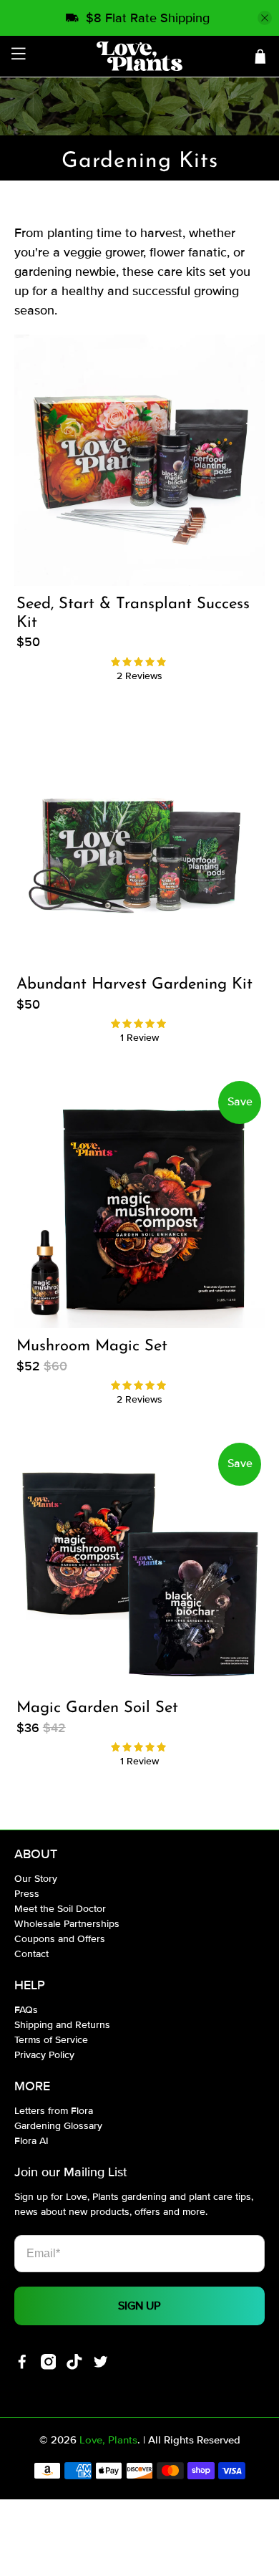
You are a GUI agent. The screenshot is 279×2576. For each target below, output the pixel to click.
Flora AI (31, 2141)
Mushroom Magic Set (92, 1346)
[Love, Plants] (140, 56)
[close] (265, 18)
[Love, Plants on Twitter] (101, 2366)
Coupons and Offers (60, 1939)
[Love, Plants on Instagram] (49, 2366)
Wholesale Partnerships (67, 1924)
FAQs (26, 2010)
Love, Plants (108, 2440)
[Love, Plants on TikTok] (74, 2366)
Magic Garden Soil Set (97, 1708)
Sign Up (139, 2306)
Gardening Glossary (58, 2126)
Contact (31, 1954)
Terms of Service (51, 2040)
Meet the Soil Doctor (60, 1909)
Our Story (36, 1879)
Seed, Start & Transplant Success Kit (133, 614)
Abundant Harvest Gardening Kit (134, 985)
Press (27, 1894)
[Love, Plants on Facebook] (22, 2366)
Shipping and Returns (62, 2025)
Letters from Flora (54, 2111)
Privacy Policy (44, 2055)
